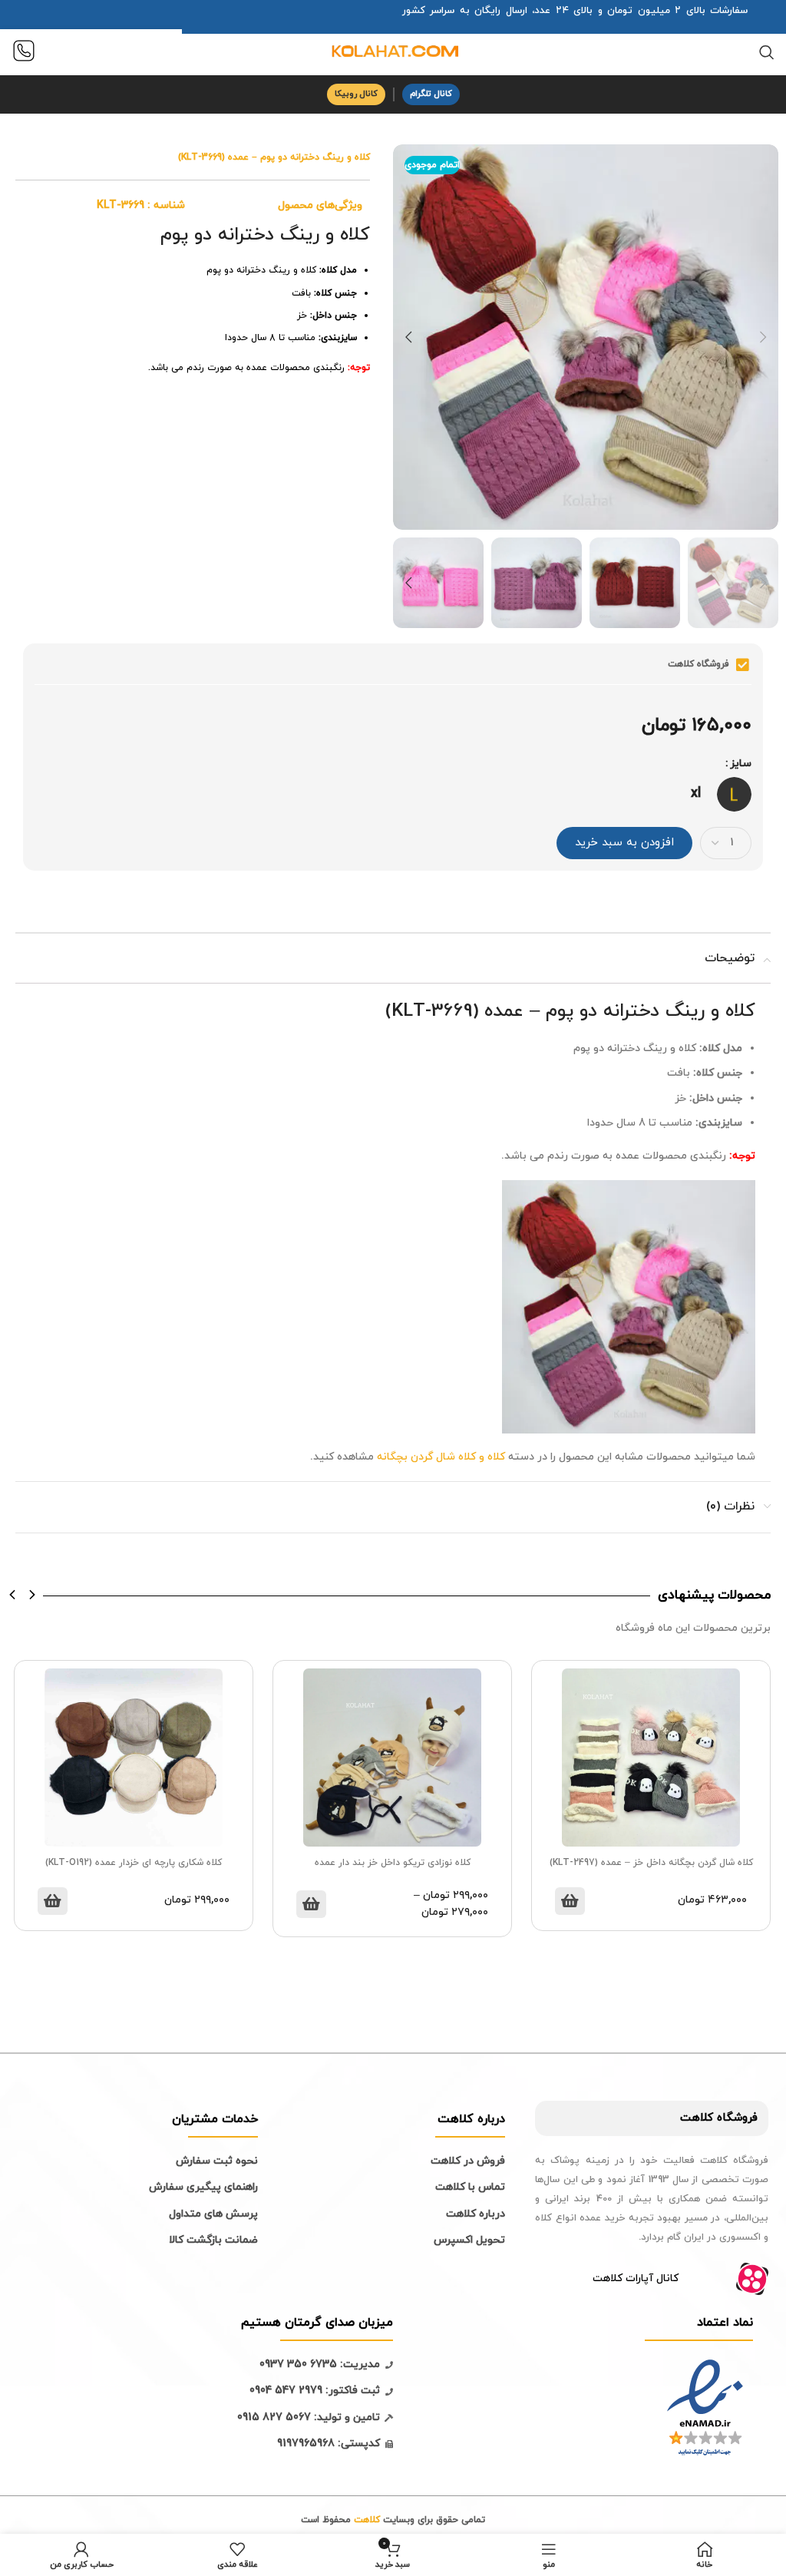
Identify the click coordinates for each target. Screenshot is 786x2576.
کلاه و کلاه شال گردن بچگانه (441, 1457)
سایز (741, 764)
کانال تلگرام (431, 94)
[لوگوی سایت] (393, 51)
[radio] (734, 794)
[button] (13, 1595)
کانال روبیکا (356, 94)
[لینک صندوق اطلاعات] (24, 53)
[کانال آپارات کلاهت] (752, 2279)
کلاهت (697, 2118)
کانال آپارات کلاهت (636, 2278)
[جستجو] (767, 52)
